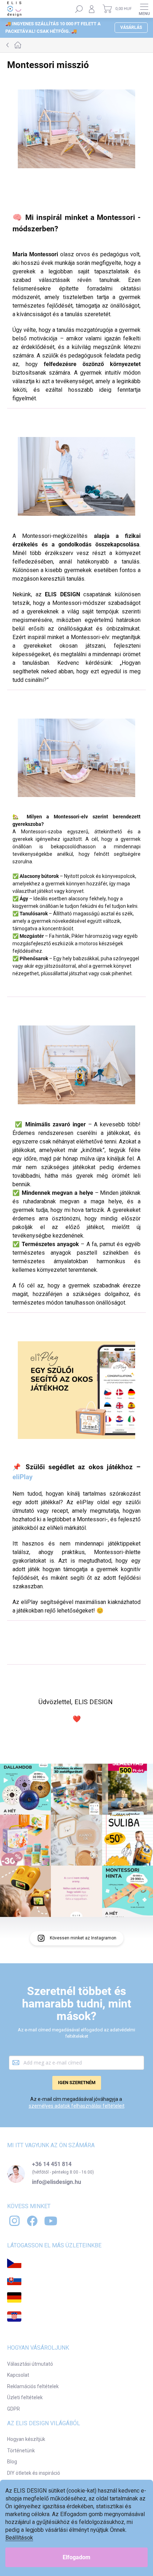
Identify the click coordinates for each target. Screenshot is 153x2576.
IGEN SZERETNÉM (77, 2083)
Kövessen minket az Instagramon (83, 1938)
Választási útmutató (30, 2364)
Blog (12, 2462)
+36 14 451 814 (52, 2164)
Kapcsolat (18, 2375)
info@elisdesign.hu (57, 2182)
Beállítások (19, 2538)
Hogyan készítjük (26, 2439)
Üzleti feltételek (25, 2397)
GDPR (14, 2409)
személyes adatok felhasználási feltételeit (77, 2106)
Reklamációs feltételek (33, 2386)
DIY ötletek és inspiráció (34, 2473)
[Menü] (144, 9)
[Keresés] (79, 9)
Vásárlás (131, 27)
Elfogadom (76, 2557)
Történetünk (21, 2451)
